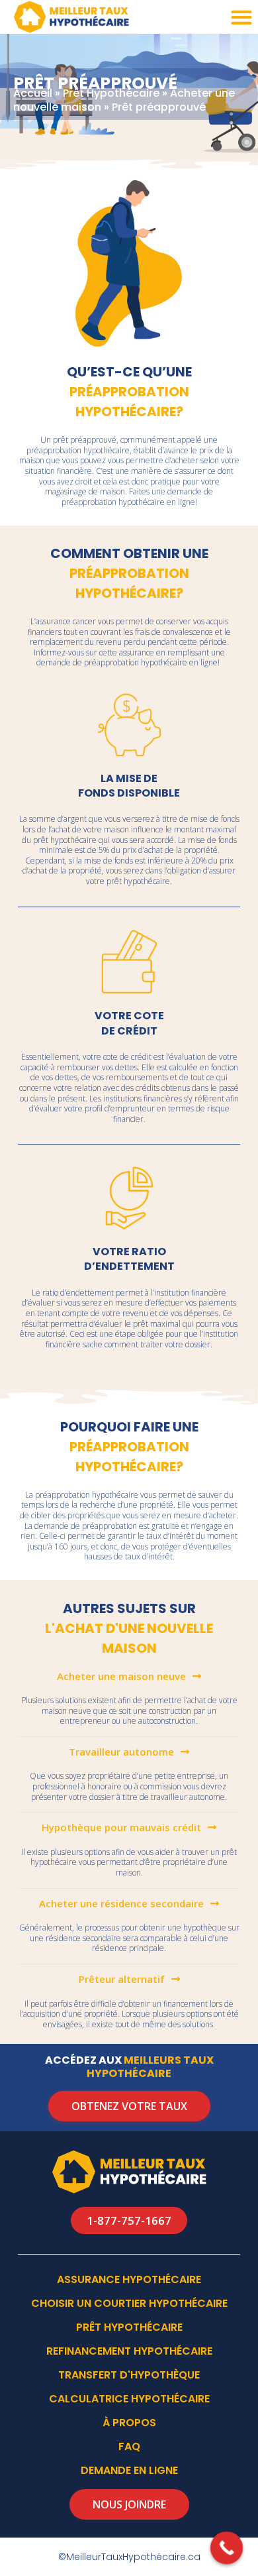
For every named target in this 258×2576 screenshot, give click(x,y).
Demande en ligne (129, 2470)
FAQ (129, 2446)
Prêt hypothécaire (129, 2327)
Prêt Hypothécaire (111, 93)
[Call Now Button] (227, 2548)
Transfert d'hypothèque (129, 2375)
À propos (129, 2423)
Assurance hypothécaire (129, 2279)
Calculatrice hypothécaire (129, 2399)
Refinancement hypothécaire (129, 2351)
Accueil (33, 93)
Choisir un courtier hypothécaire (129, 2303)
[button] (241, 17)
